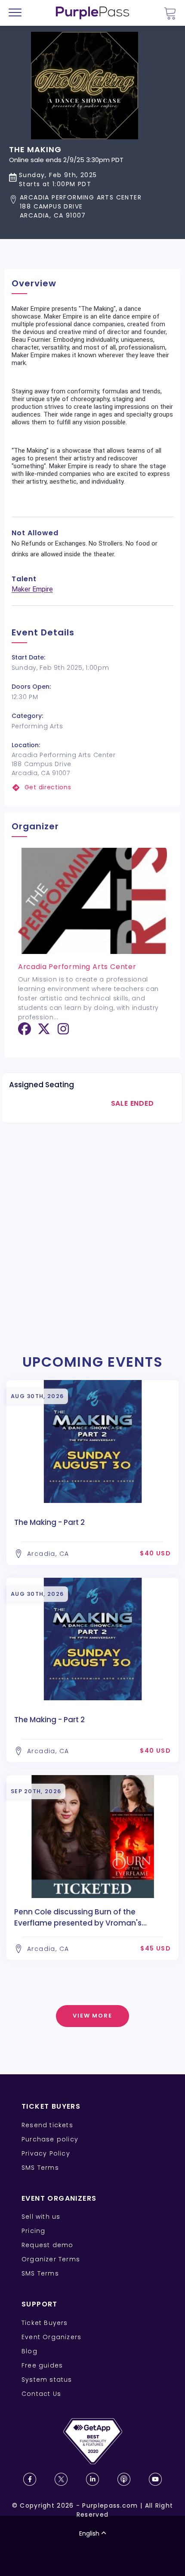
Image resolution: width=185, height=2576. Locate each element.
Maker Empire (32, 589)
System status (47, 2380)
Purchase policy (50, 2139)
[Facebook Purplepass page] (30, 2479)
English (89, 2533)
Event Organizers (51, 2337)
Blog (29, 2351)
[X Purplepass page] (61, 2479)
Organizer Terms (51, 2259)
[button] (75, 207)
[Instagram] (63, 1032)
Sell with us (41, 2217)
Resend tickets (47, 2125)
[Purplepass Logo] (92, 13)
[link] (93, 787)
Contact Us (41, 2394)
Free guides (42, 2365)
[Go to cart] (170, 13)
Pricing (33, 2231)
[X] (44, 1032)
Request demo (47, 2245)
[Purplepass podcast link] (124, 2479)
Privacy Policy (46, 2153)
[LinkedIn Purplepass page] (92, 2479)
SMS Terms (40, 2168)
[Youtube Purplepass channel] (155, 2479)
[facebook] (25, 1032)
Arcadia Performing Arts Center (77, 967)
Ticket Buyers (45, 2323)
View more (93, 2016)
